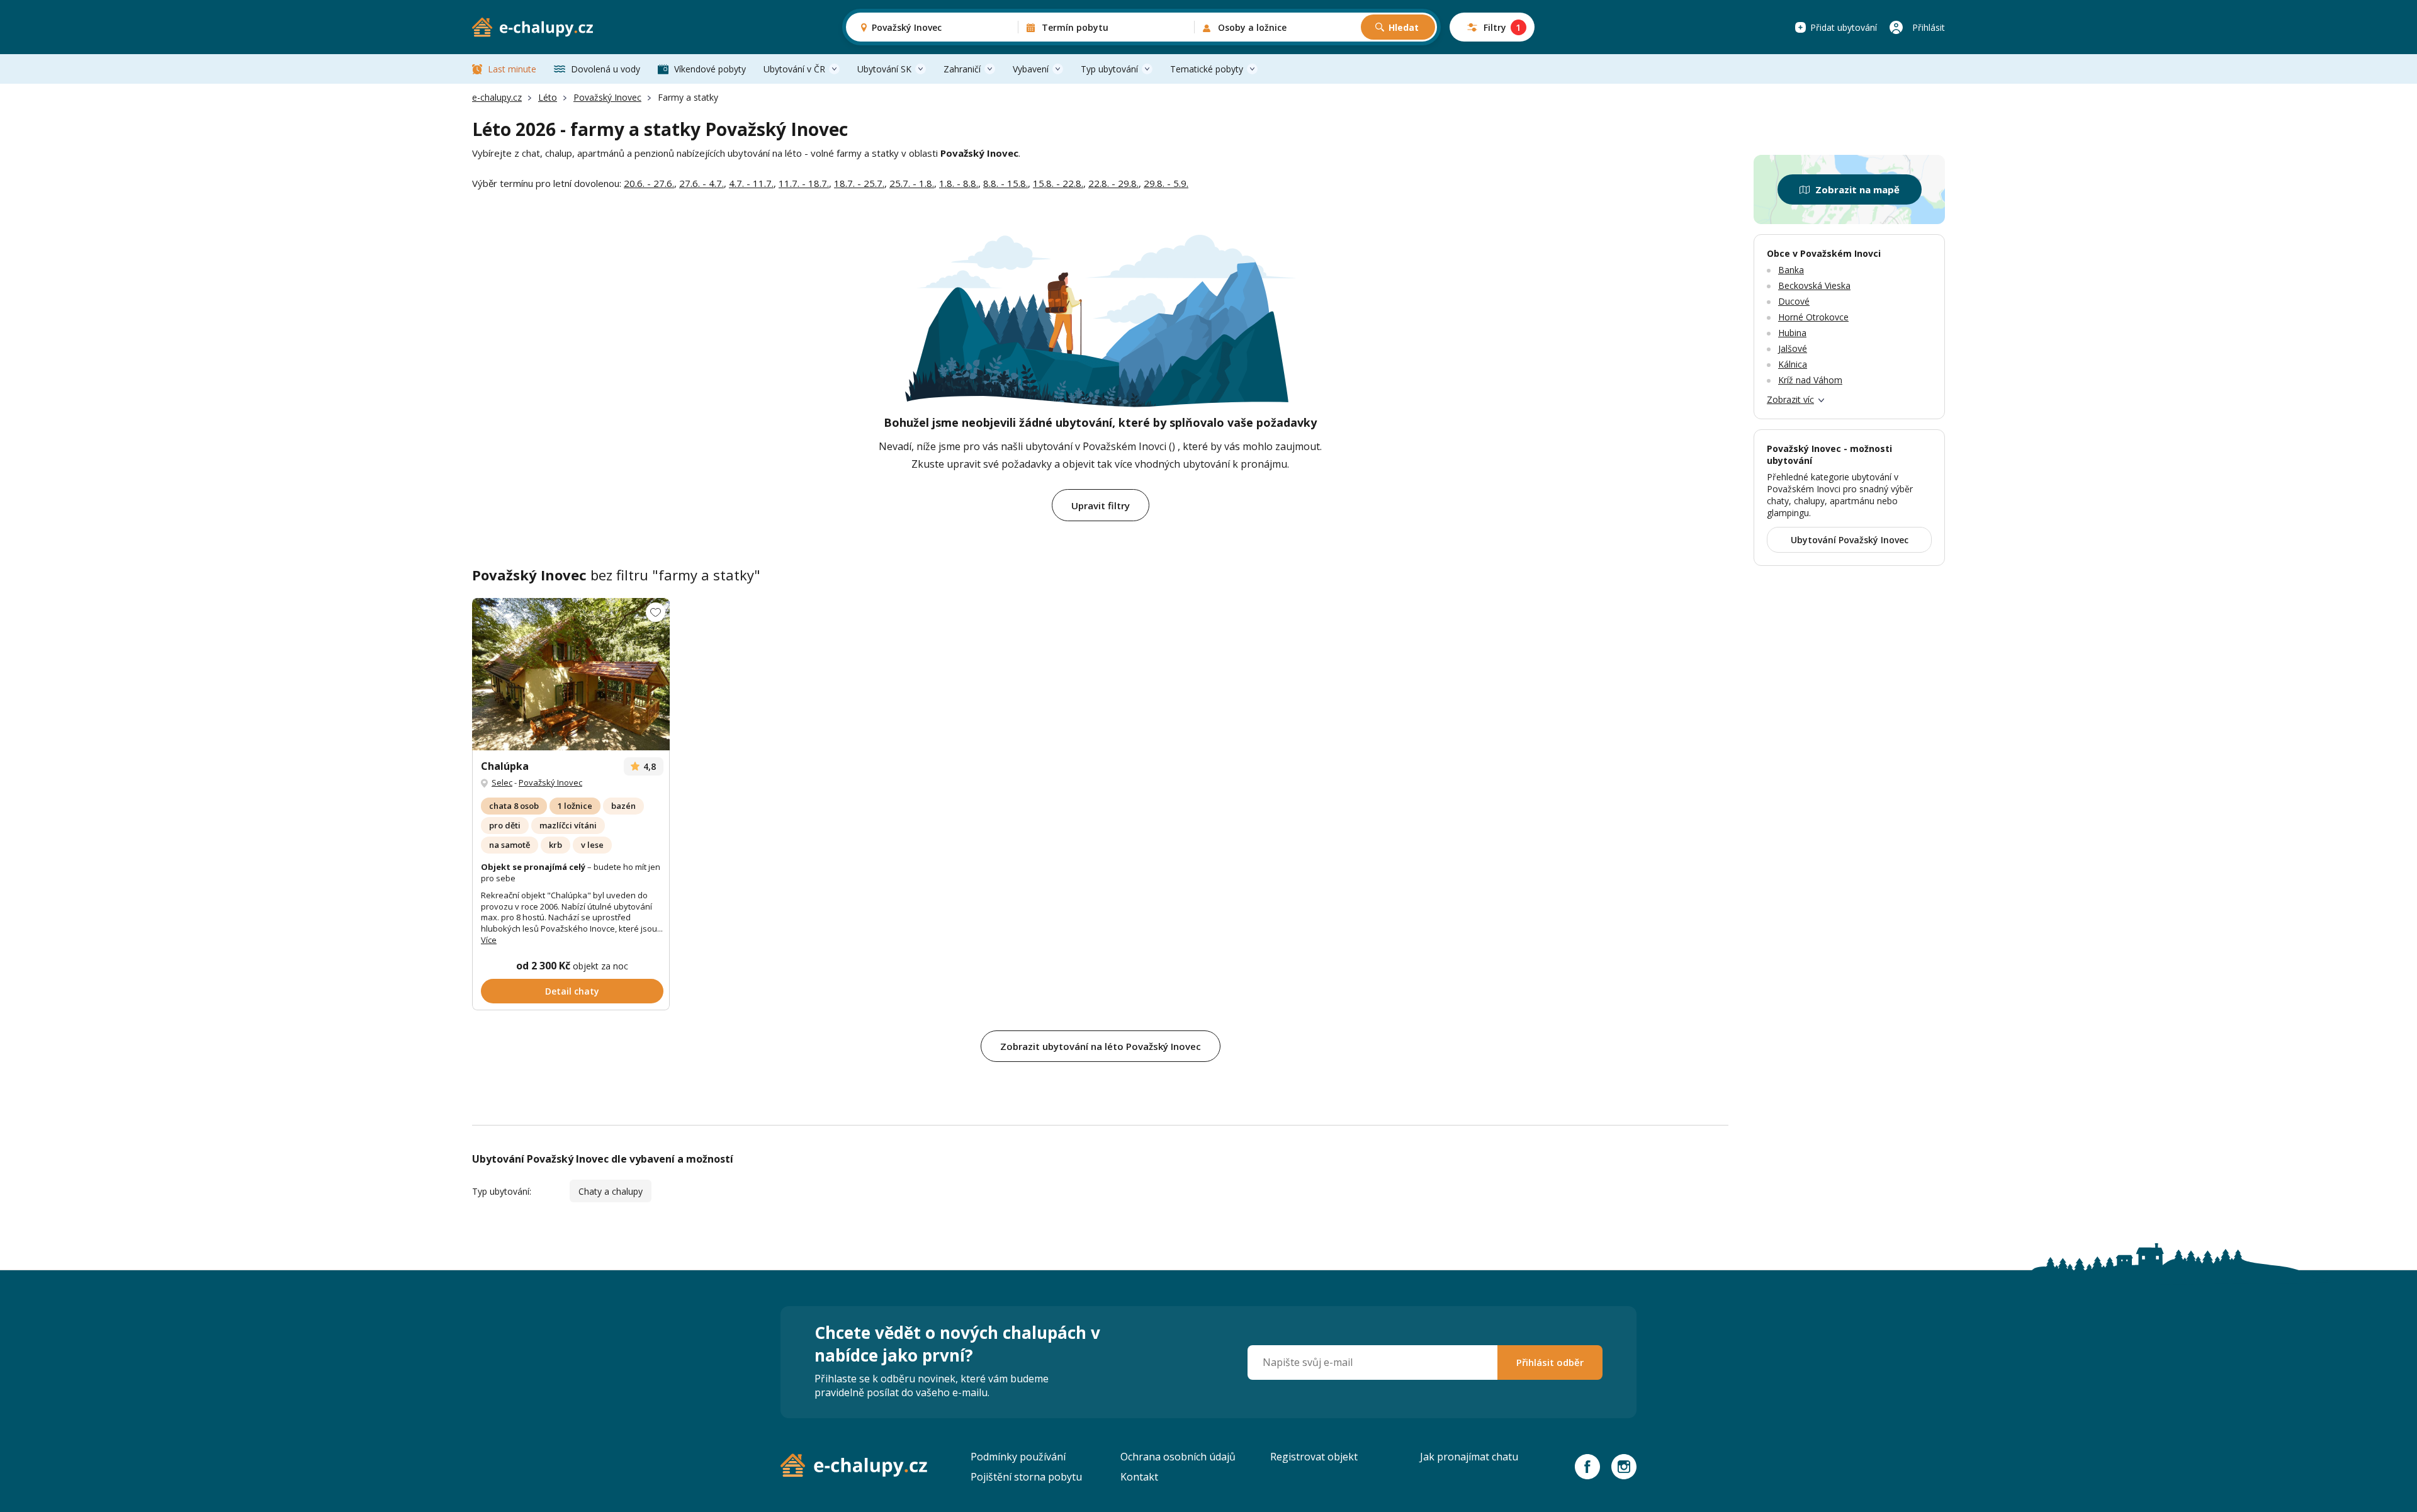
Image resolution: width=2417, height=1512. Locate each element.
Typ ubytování (1109, 69)
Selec (502, 782)
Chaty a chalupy (611, 1191)
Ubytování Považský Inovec (1850, 540)
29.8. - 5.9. (1166, 183)
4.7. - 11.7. (751, 183)
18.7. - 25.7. (859, 183)
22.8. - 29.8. (1113, 183)
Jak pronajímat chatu (1469, 1457)
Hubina (1792, 333)
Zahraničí (962, 69)
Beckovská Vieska (1814, 285)
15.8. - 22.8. (1058, 183)
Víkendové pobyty (710, 69)
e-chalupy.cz (497, 97)
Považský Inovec (607, 97)
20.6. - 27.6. (649, 183)
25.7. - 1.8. (912, 183)
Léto (548, 97)
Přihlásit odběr (1550, 1362)
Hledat (1404, 27)
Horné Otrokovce (1813, 317)
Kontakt (1139, 1477)
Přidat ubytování (1844, 27)
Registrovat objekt (1314, 1457)
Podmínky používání (1018, 1457)
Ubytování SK (884, 69)
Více (489, 940)
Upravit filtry (1101, 505)
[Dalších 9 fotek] (571, 674)
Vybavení (1031, 69)
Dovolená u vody (606, 69)
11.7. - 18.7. (804, 183)
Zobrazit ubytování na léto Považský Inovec (1101, 1046)
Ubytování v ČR (794, 69)
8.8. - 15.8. (1006, 183)
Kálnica (1793, 364)
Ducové (1794, 301)
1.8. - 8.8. (959, 183)
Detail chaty (572, 991)
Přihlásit (1929, 27)
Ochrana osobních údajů (1178, 1457)
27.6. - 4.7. (701, 183)
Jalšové (1793, 348)
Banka (1791, 270)
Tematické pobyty (1207, 69)
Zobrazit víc (1790, 399)
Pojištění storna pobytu (1026, 1477)
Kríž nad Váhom (1810, 380)
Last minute (512, 69)
